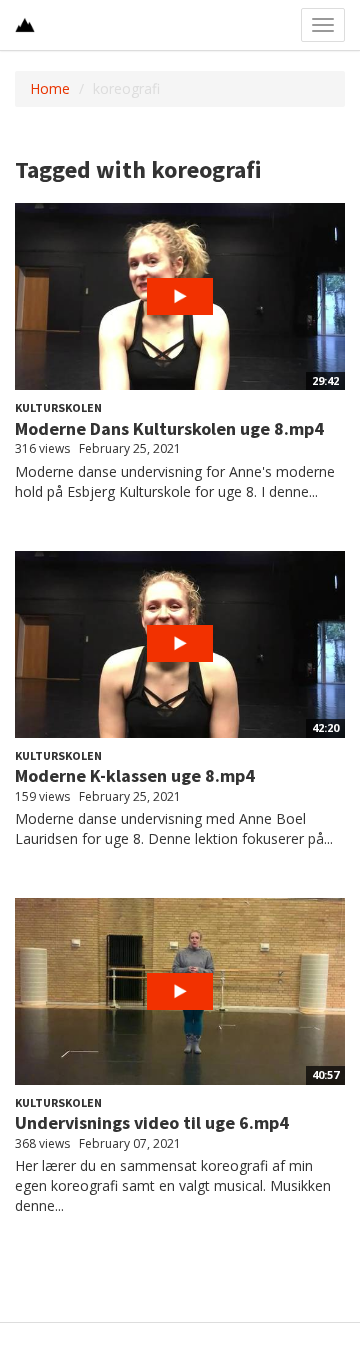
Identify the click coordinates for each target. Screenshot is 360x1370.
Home (50, 88)
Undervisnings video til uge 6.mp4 (152, 1122)
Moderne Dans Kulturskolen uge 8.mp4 (169, 428)
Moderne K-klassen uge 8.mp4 (135, 775)
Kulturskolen (58, 407)
